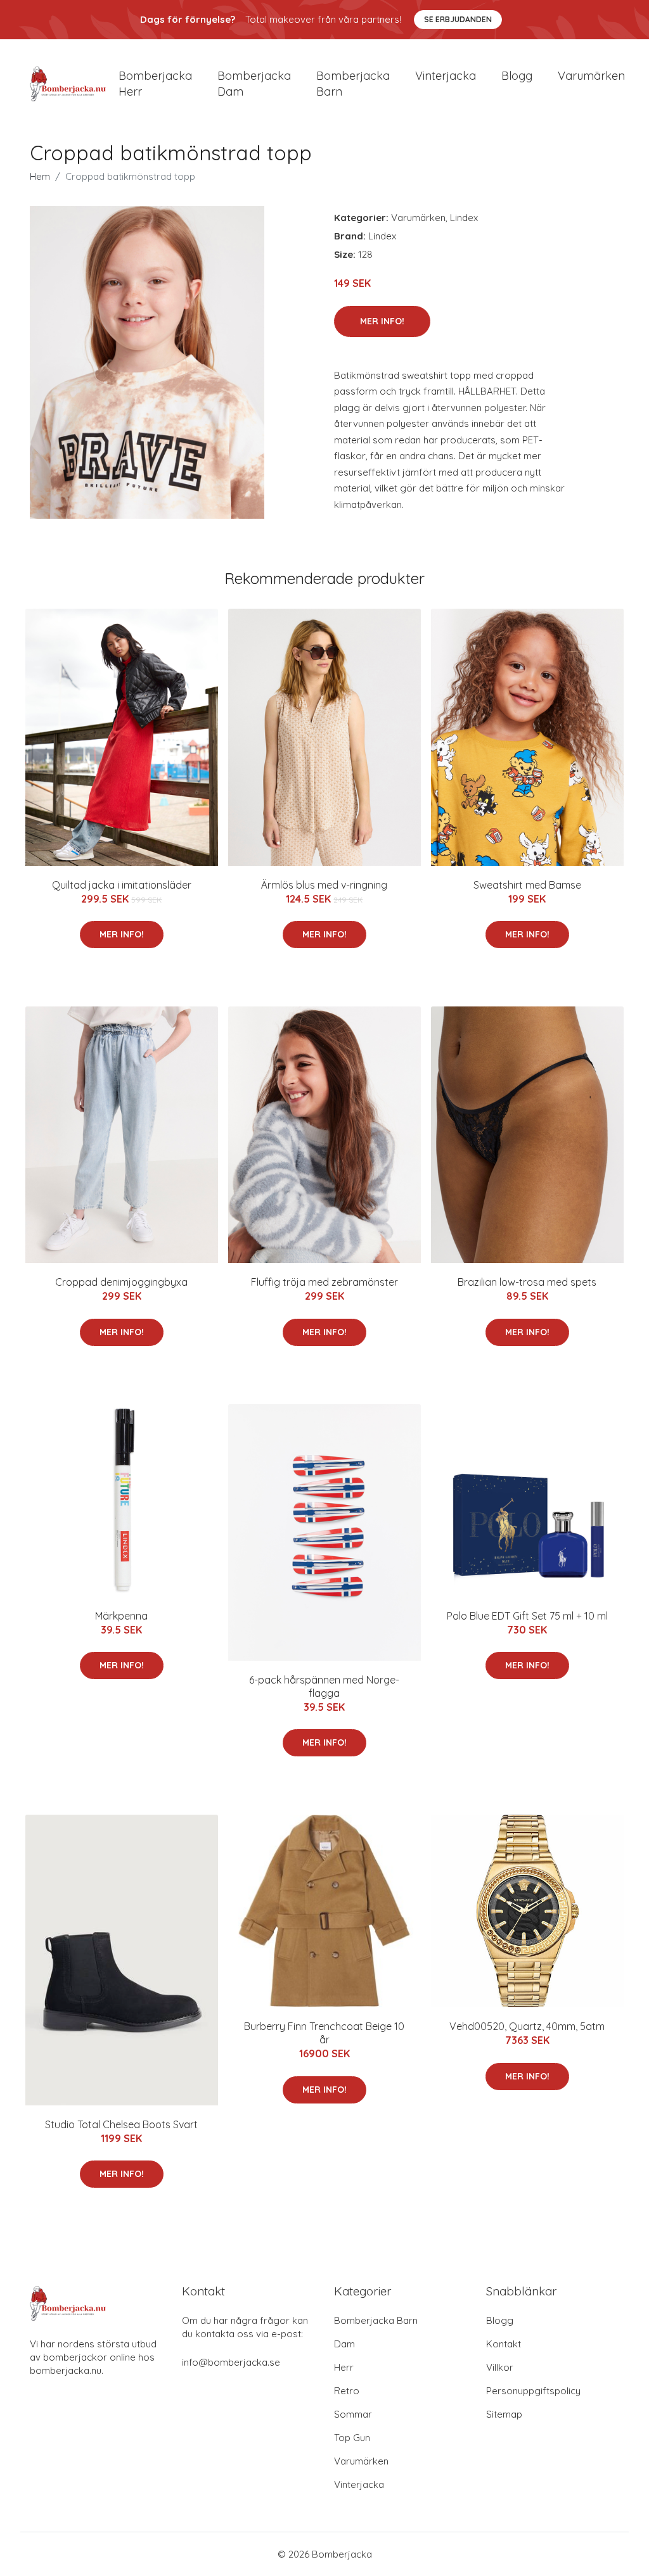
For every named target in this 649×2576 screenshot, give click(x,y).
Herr (344, 2367)
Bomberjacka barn (353, 84)
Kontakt (504, 2344)
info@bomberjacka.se (231, 2362)
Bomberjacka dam (254, 84)
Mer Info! (382, 321)
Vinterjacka (446, 76)
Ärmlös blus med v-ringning (324, 885)
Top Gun (352, 2438)
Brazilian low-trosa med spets (527, 1282)
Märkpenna (121, 1616)
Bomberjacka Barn (376, 2320)
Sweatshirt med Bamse (527, 885)
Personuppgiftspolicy (533, 2391)
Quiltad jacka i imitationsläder (122, 885)
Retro (347, 2391)
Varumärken (591, 76)
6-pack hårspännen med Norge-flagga (324, 1686)
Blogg (517, 76)
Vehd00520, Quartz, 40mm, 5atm (527, 2026)
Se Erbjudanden (458, 19)
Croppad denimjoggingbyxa (121, 1282)
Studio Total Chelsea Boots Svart (121, 2124)
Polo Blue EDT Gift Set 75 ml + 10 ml (527, 1616)
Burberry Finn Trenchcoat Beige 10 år (324, 2033)
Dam (344, 2344)
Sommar (353, 2414)
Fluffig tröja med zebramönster (324, 1282)
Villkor (500, 2367)
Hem (40, 176)
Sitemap (504, 2414)
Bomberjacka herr (155, 84)
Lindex (464, 218)
